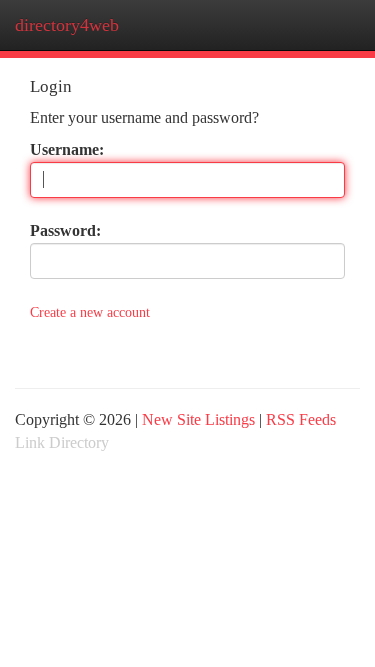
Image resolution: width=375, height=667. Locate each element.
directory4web (67, 25)
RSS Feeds (301, 419)
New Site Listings (198, 419)
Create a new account (90, 312)
